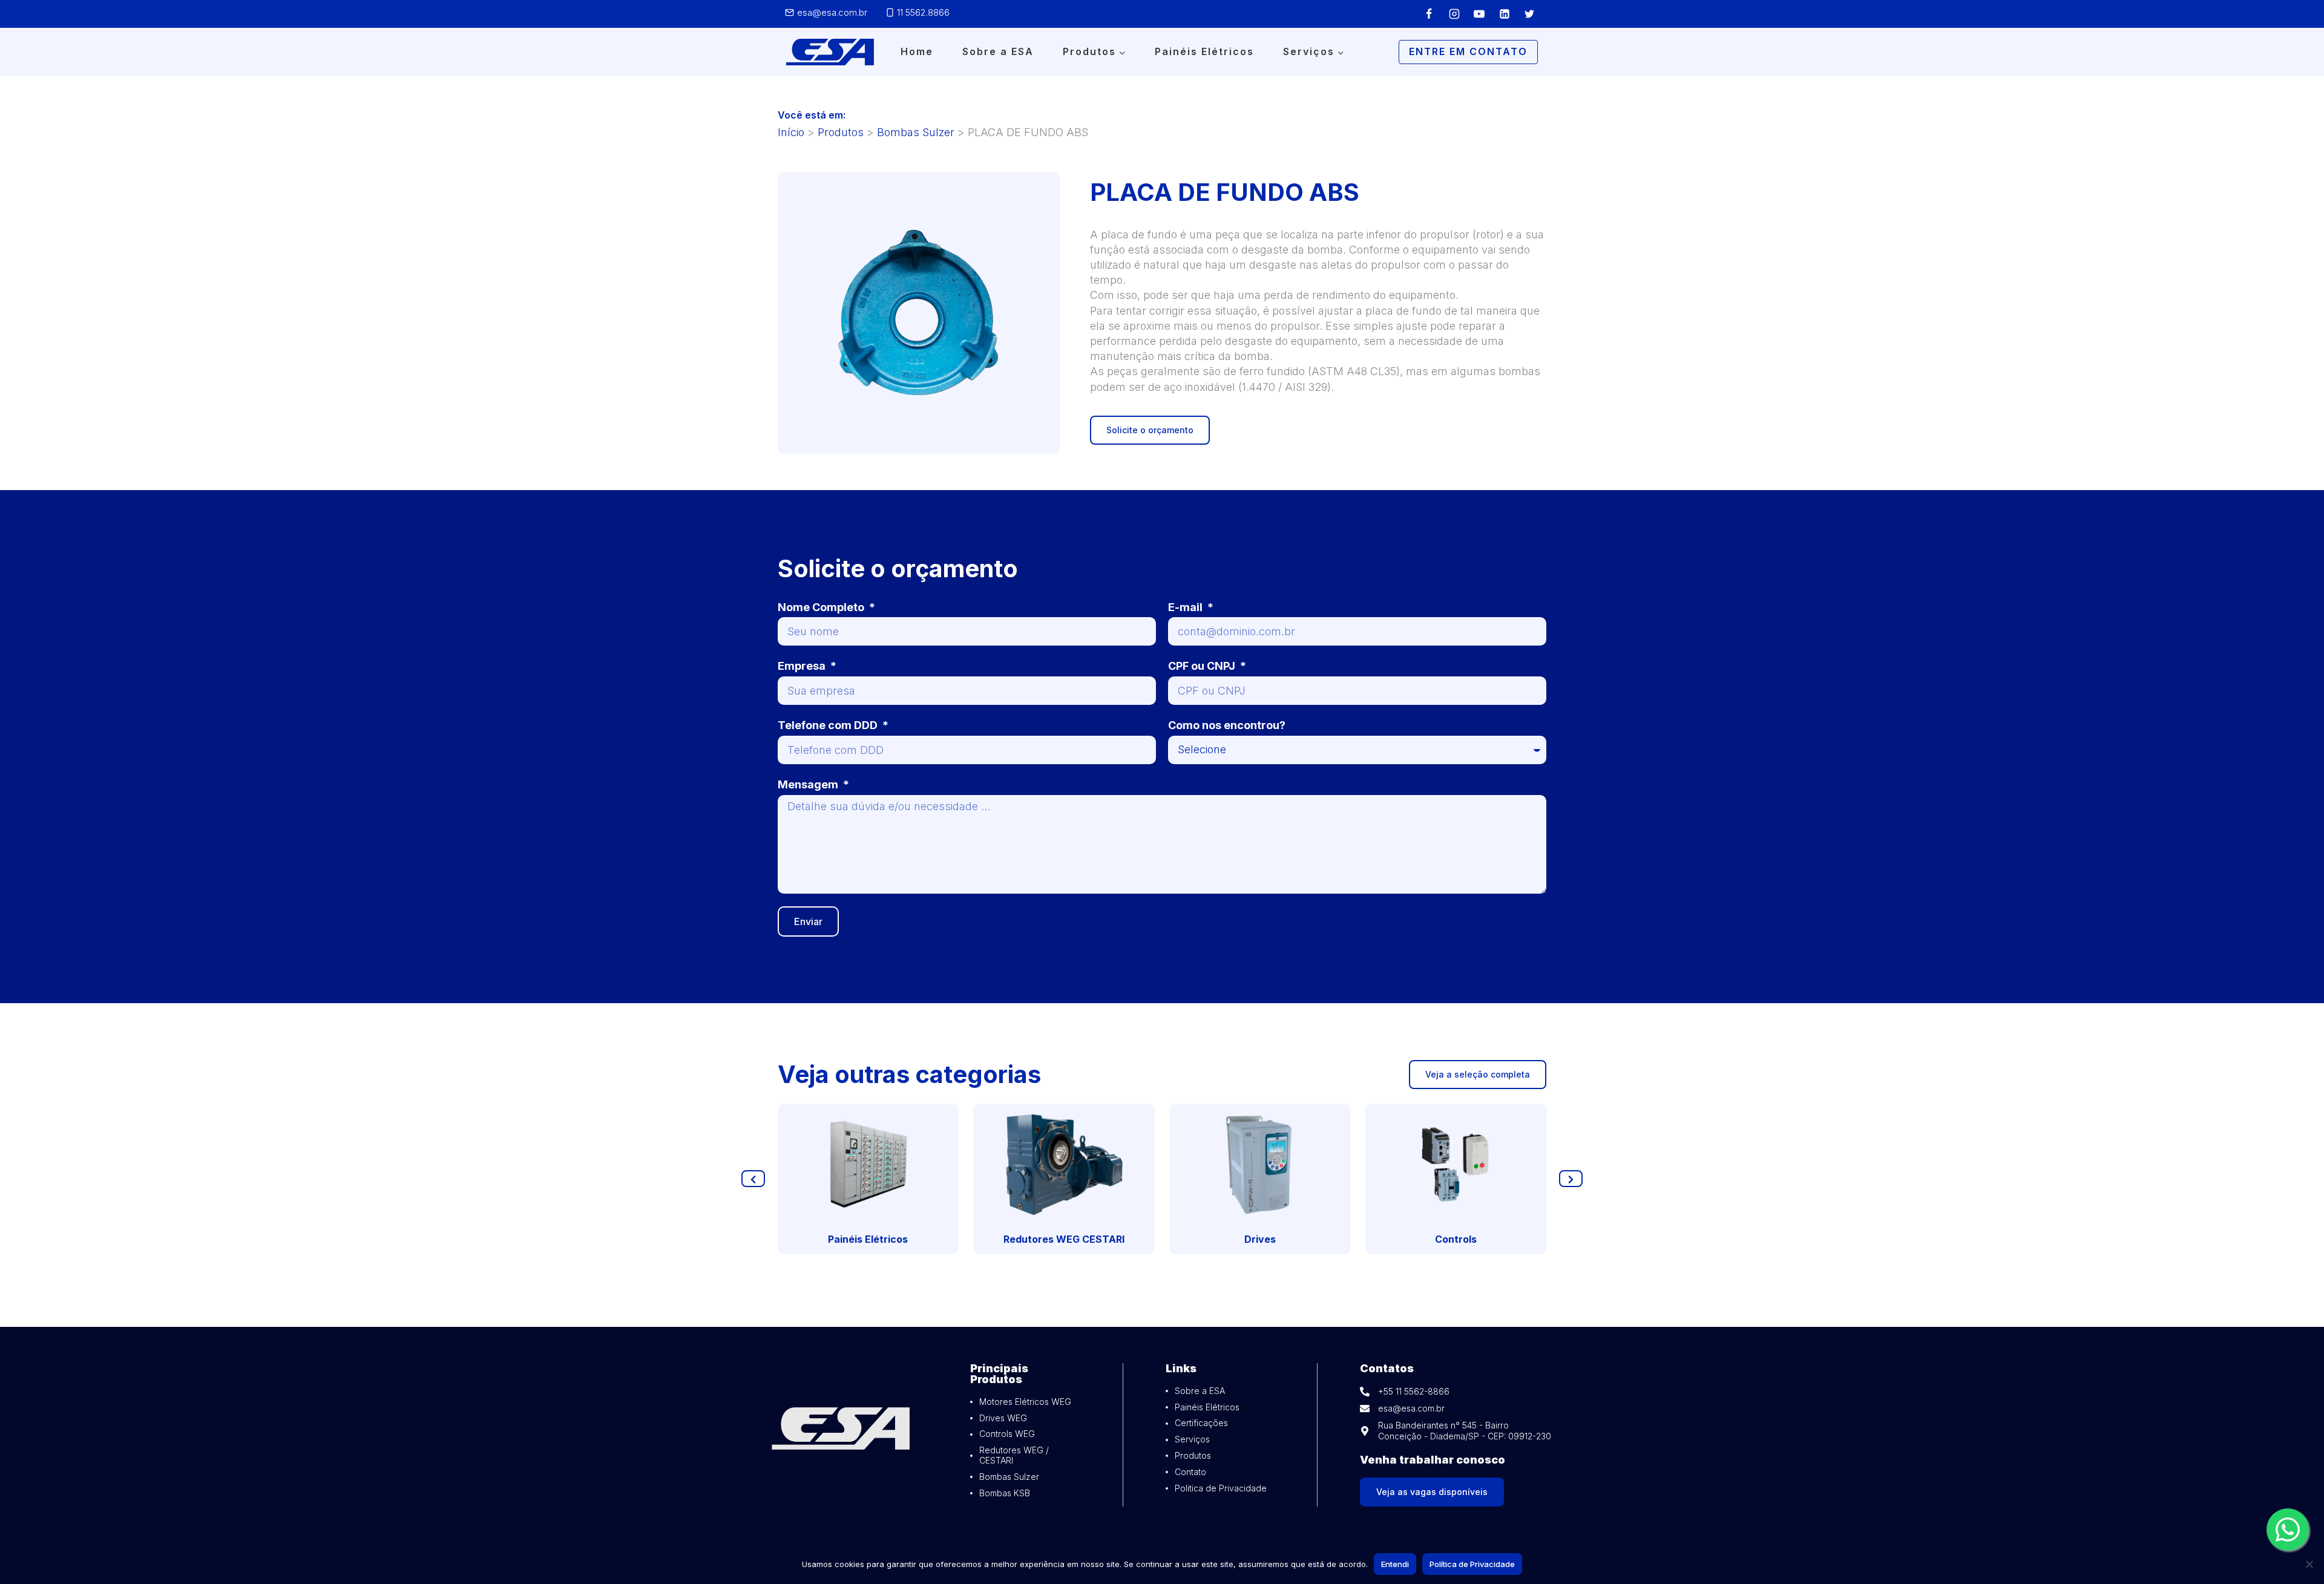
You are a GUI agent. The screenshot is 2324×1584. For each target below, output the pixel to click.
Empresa (803, 666)
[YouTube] (1479, 14)
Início (791, 132)
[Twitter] (1529, 14)
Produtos (841, 132)
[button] (753, 1179)
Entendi (1395, 1564)
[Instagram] (1454, 14)
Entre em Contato (1468, 51)
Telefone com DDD (829, 725)
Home (917, 51)
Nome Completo (822, 607)
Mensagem (809, 784)
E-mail (1187, 607)
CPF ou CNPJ (1203, 666)
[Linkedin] (1505, 14)
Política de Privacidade (1472, 1564)
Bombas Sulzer (916, 132)
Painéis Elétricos (1204, 51)
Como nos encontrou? (1227, 725)
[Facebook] (1429, 14)
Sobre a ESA (998, 51)
